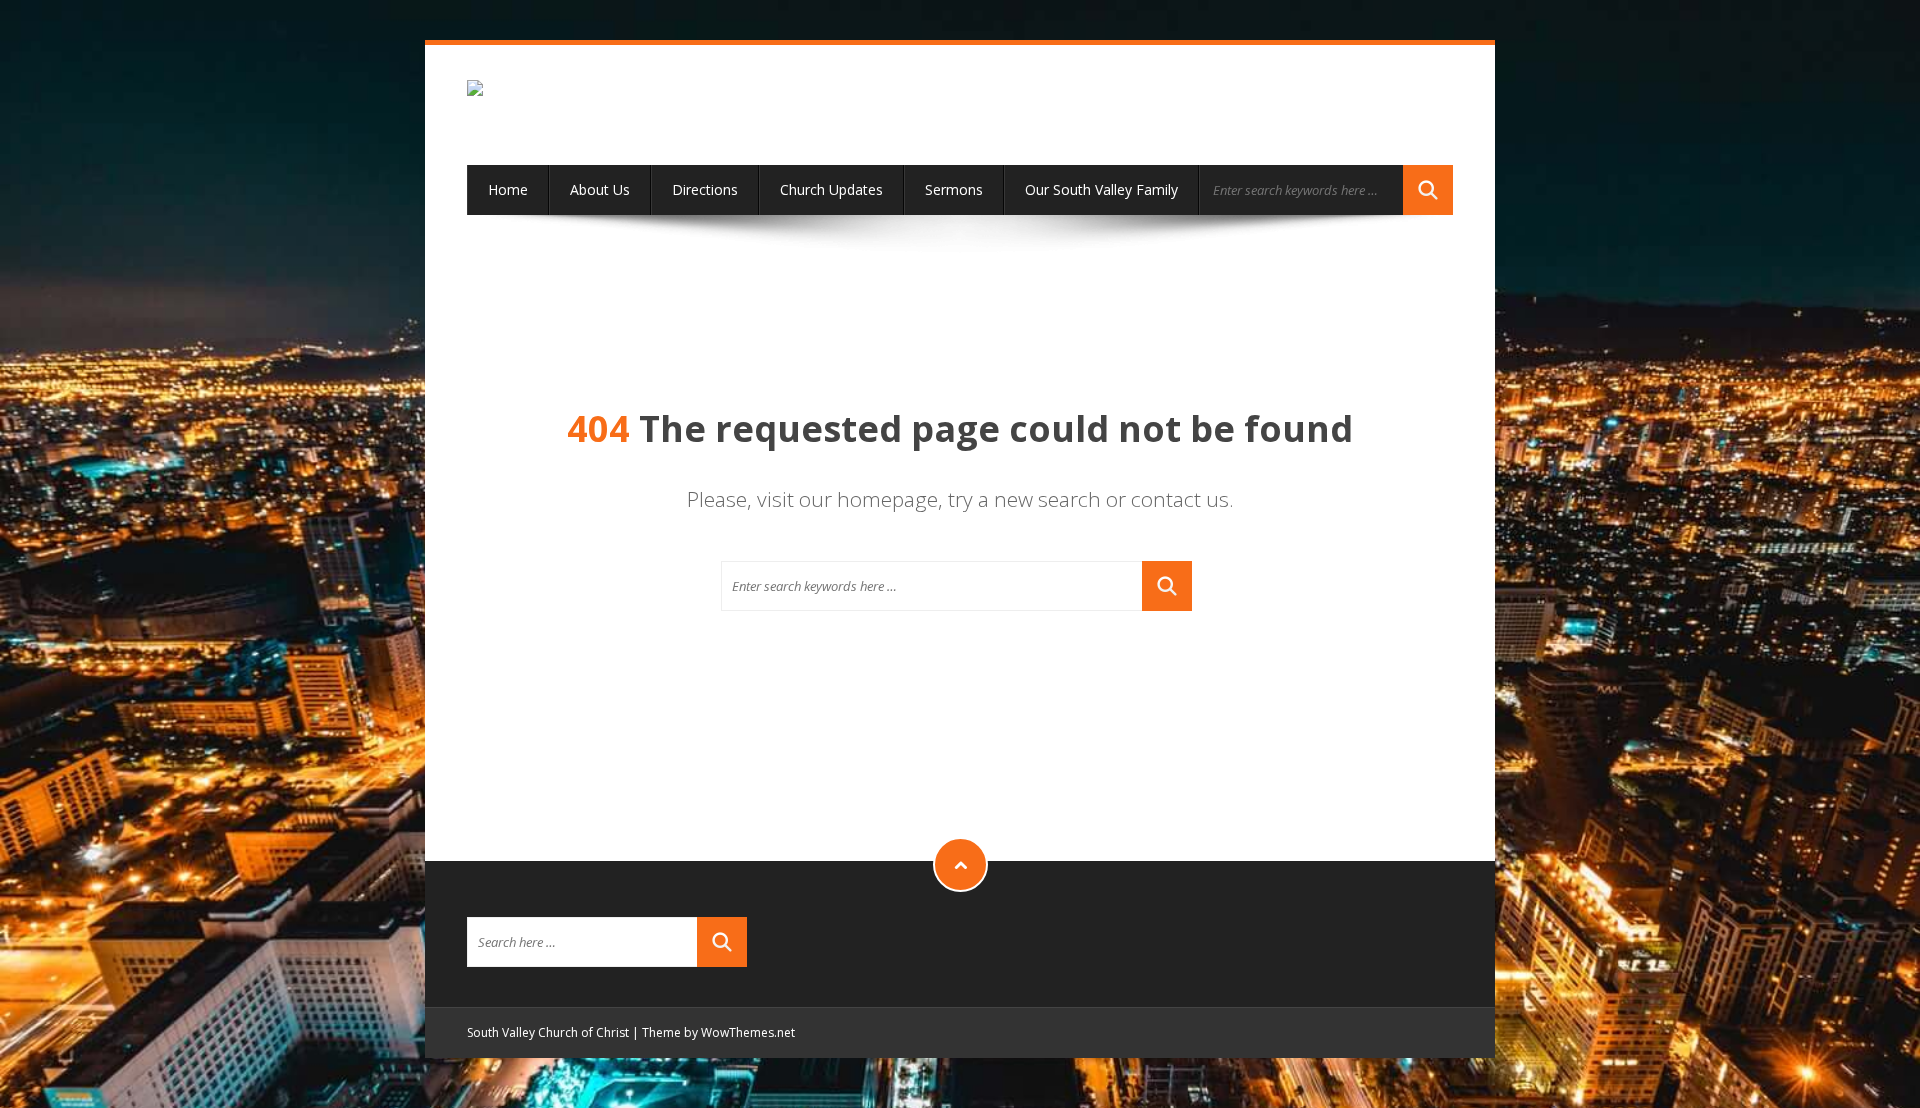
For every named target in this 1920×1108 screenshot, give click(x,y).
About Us (600, 189)
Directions (705, 189)
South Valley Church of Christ (548, 1032)
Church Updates (831, 189)
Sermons (954, 189)
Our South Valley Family (1101, 189)
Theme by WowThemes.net (718, 1032)
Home (508, 189)
